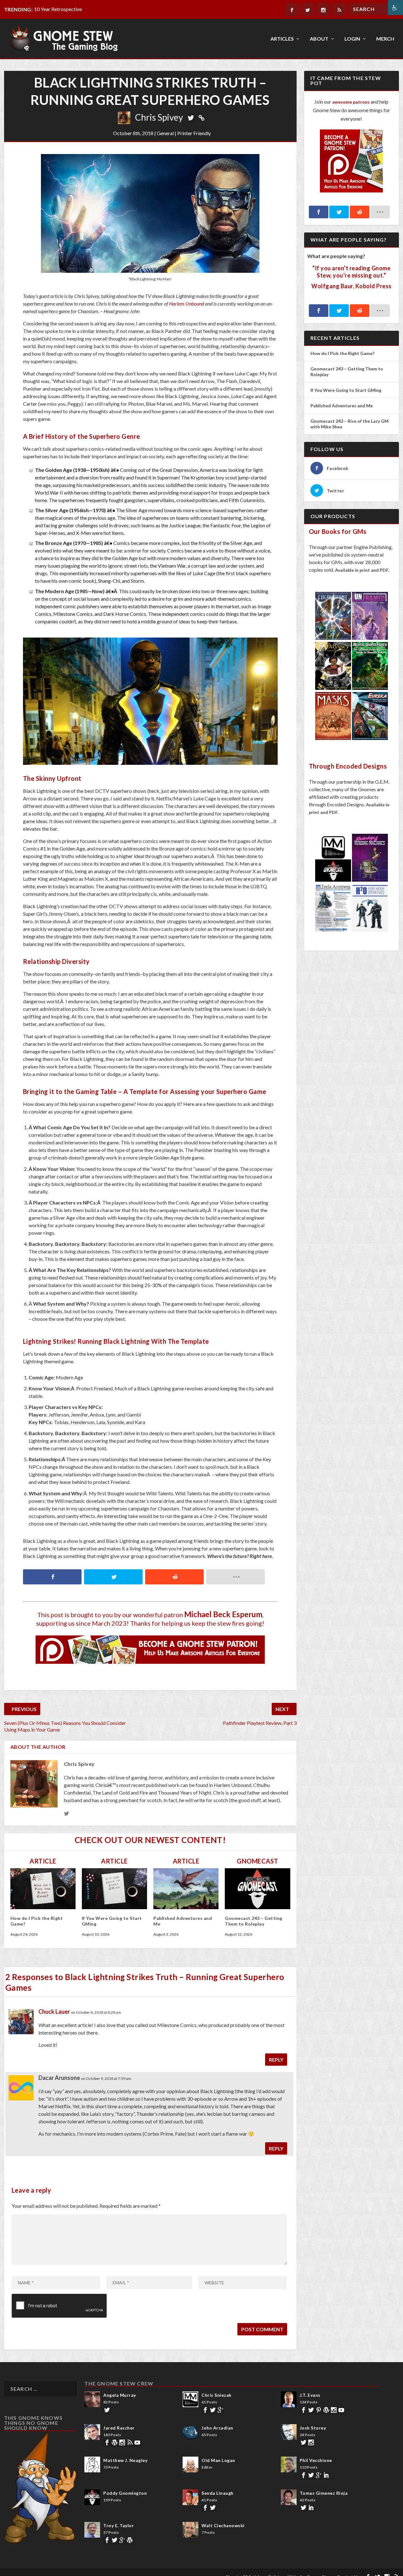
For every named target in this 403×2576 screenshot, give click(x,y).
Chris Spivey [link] (159, 117)
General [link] (165, 133)
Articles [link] (282, 39)
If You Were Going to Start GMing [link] (346, 390)
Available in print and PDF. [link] (362, 570)
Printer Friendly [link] (194, 133)
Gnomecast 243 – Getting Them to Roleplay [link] (254, 1921)
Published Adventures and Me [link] (342, 406)
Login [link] (352, 39)
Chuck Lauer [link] (54, 2012)
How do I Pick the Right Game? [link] (343, 353)
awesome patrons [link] (351, 102)
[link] (395, 8)
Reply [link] (276, 2060)
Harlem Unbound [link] (187, 303)
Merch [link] (385, 39)
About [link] (319, 39)
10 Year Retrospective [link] (58, 9)
